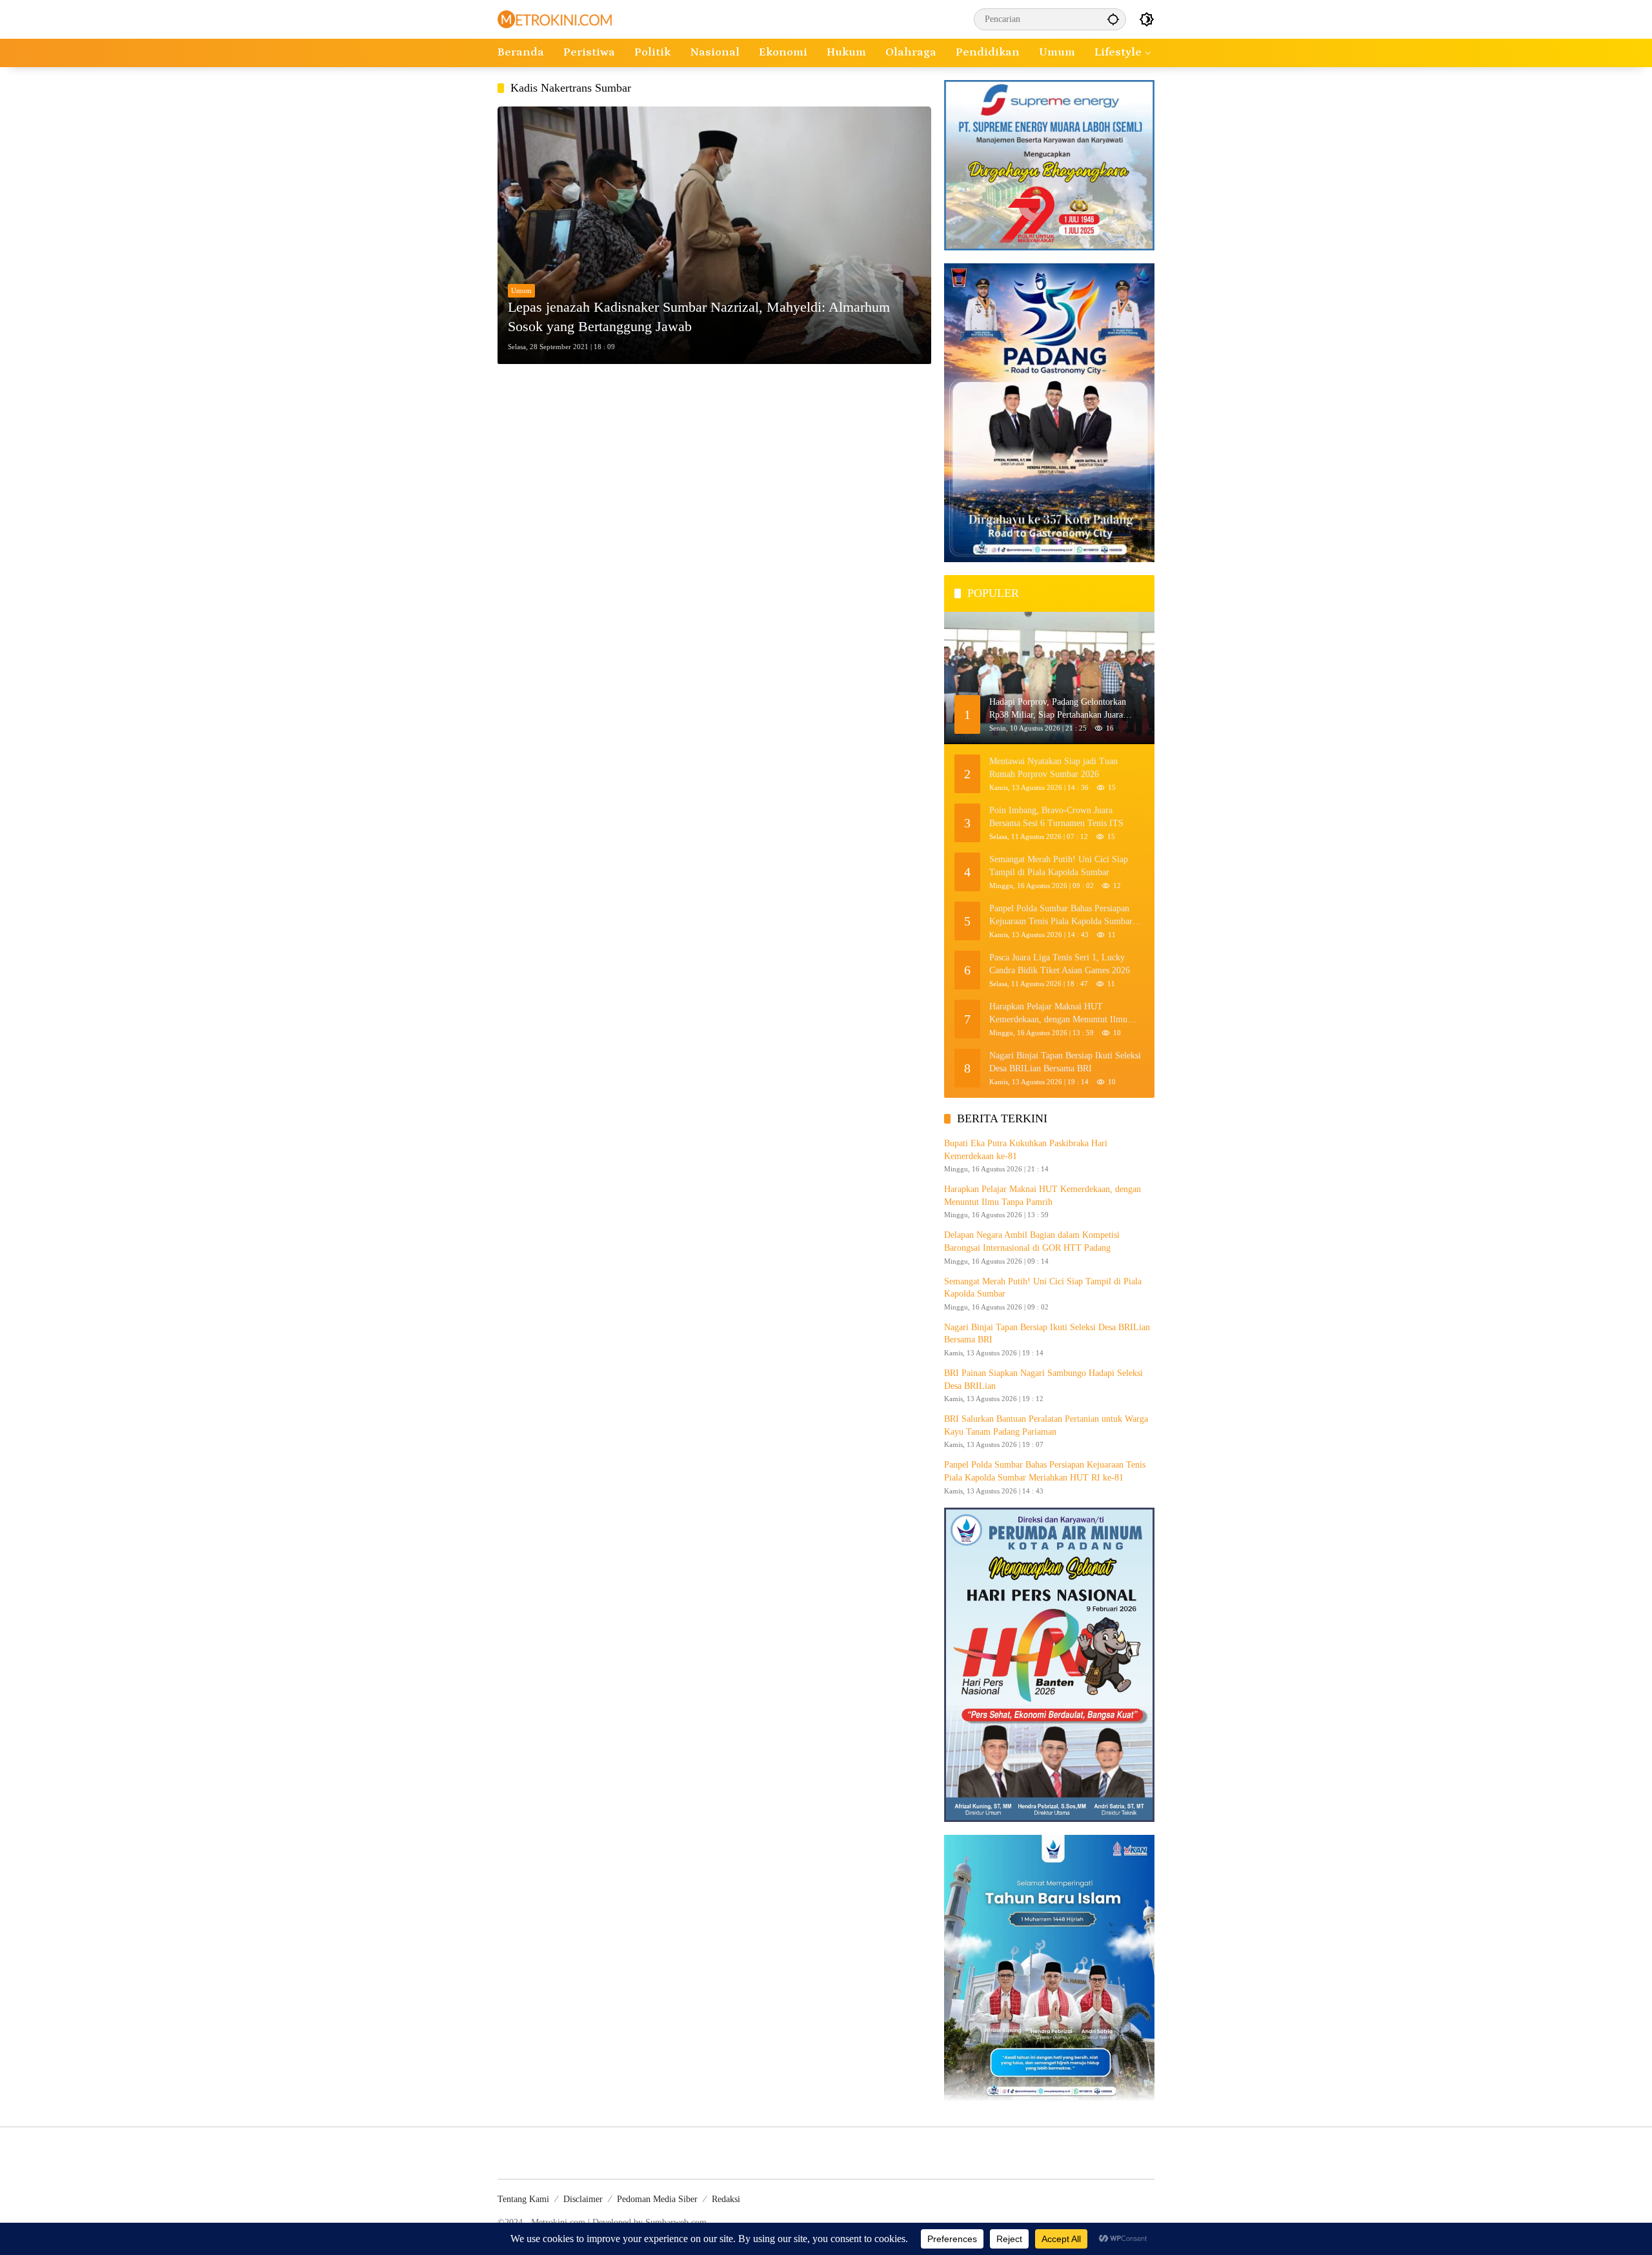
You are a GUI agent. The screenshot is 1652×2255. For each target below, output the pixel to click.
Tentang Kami (523, 2199)
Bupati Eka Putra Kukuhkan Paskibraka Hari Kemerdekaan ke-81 (1026, 1150)
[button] (1113, 19)
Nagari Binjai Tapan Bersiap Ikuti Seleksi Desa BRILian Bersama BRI (1065, 1062)
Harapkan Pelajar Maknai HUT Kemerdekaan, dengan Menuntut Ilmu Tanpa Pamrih (1058, 1014)
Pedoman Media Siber (657, 2199)
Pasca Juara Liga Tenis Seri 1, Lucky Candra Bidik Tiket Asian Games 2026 (1060, 964)
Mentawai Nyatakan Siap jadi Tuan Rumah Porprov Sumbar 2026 (1053, 768)
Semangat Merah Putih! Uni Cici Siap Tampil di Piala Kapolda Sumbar (1059, 866)
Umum (521, 290)
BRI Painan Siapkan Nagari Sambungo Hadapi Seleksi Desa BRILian (1043, 1380)
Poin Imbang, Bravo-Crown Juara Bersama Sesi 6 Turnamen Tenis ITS (1056, 817)
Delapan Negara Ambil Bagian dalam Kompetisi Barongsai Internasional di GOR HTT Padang (1032, 1241)
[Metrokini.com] (555, 18)
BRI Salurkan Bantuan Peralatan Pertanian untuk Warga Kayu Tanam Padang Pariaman (1046, 1425)
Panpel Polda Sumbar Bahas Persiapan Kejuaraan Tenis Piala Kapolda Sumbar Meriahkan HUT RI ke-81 (1061, 915)
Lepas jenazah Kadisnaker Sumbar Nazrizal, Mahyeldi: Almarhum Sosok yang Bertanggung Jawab (699, 317)
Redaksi (726, 2199)
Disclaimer (583, 2199)
